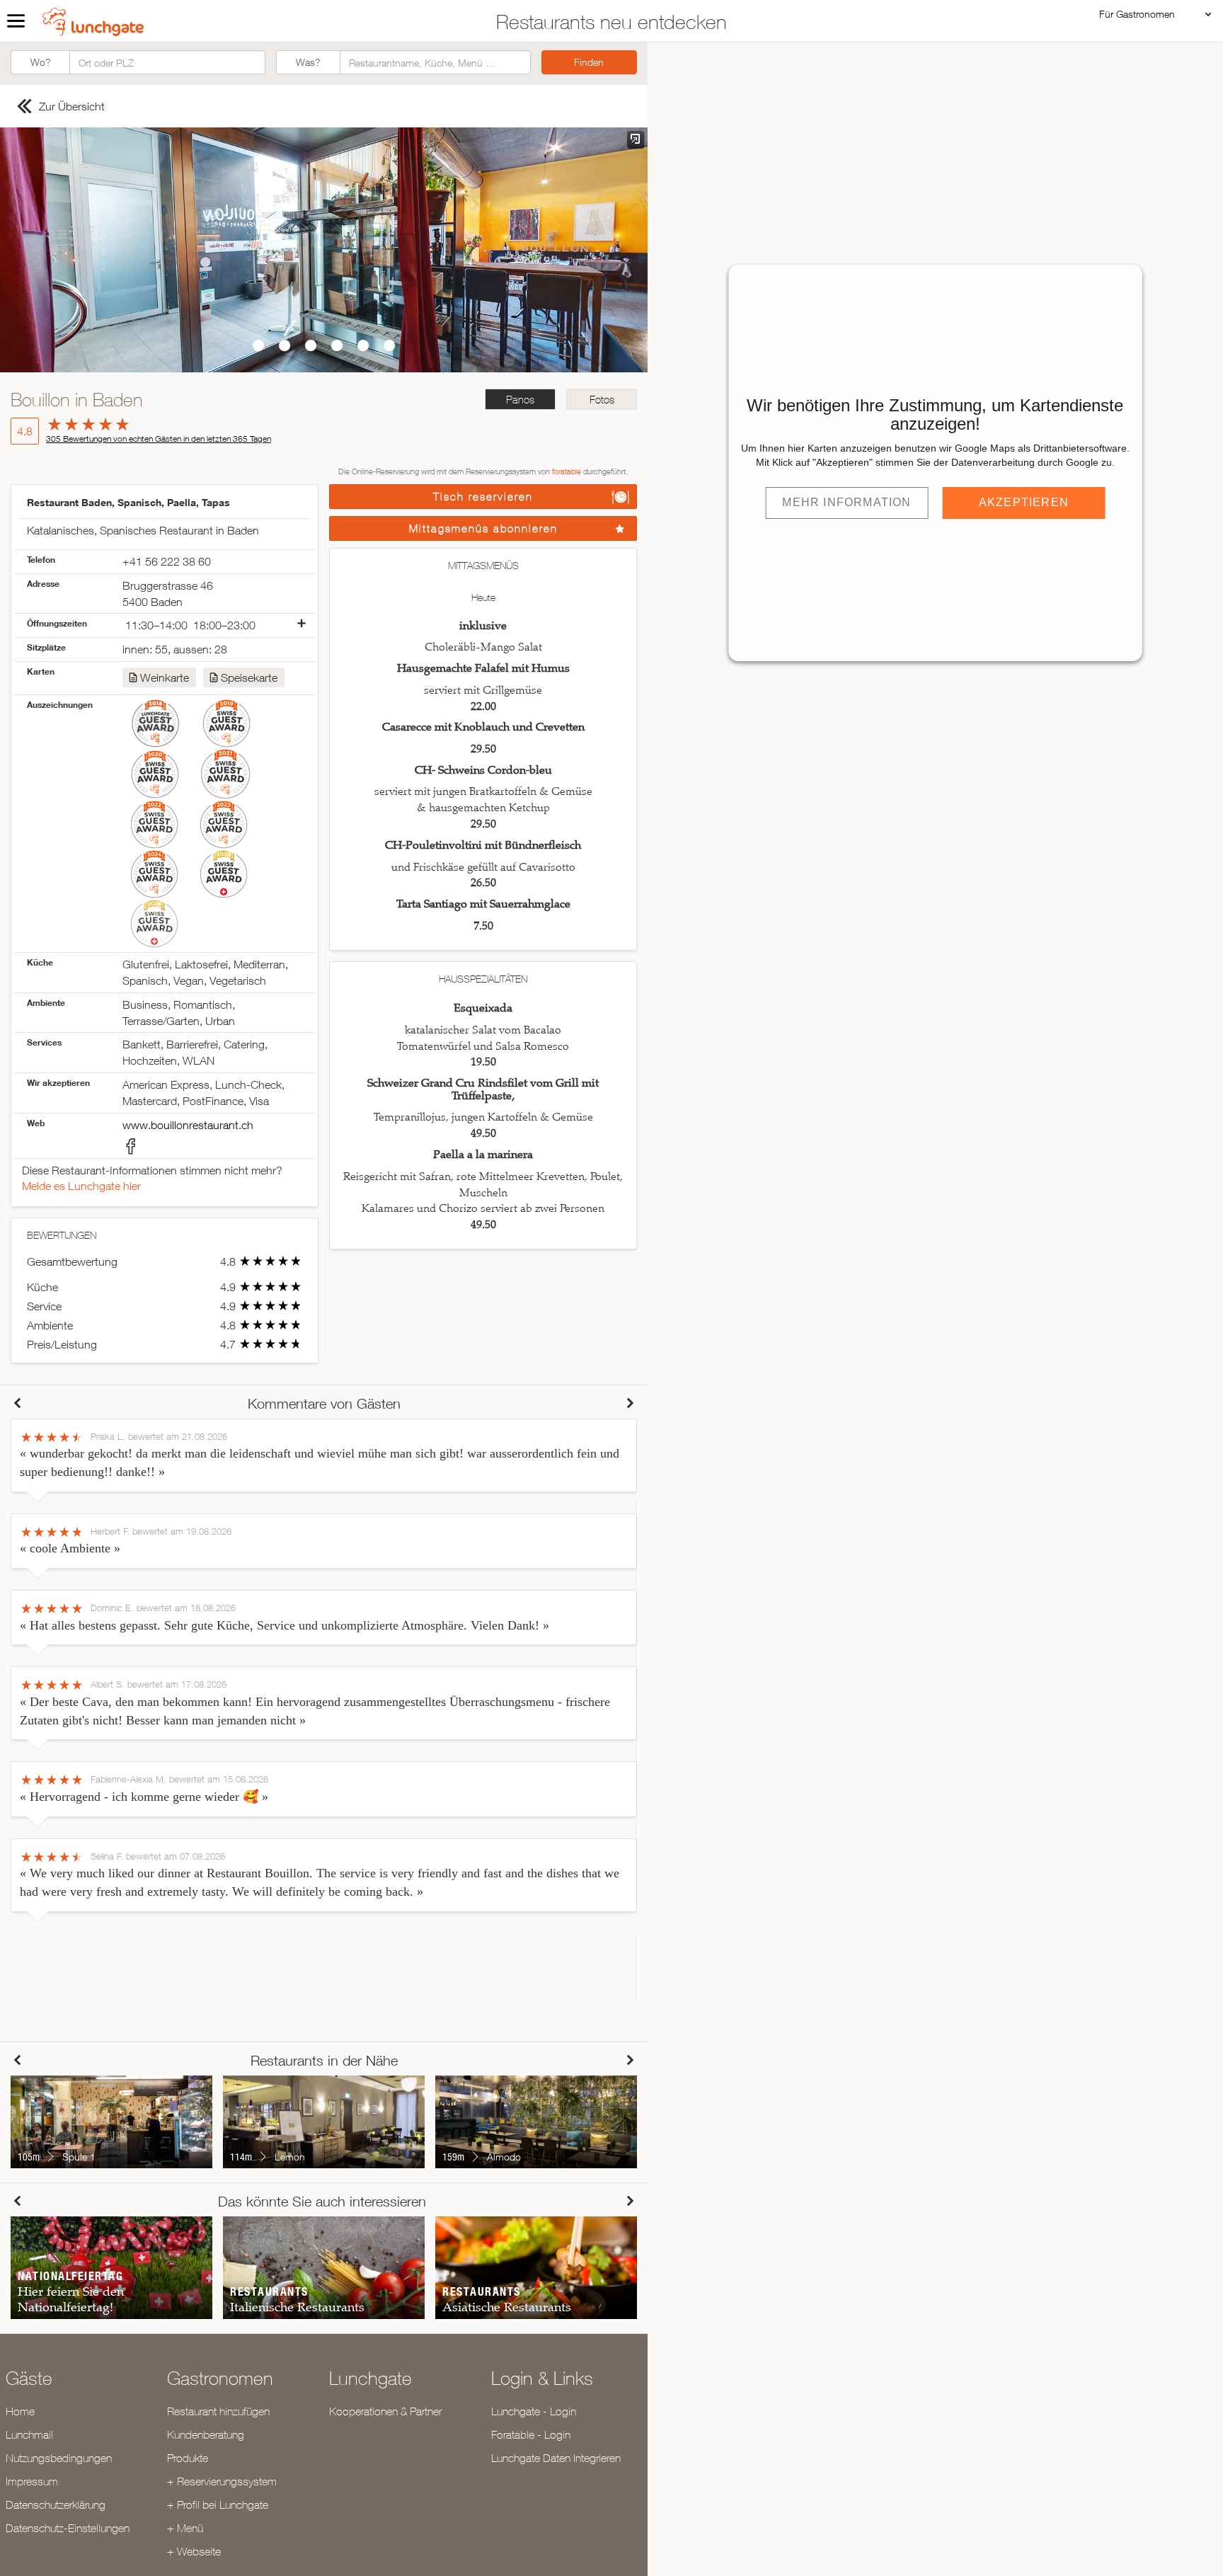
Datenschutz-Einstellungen (68, 2528)
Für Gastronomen (1137, 14)
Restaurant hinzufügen (218, 2411)
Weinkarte (165, 677)
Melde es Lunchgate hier (81, 1186)
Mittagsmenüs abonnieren (483, 528)
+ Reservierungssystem (222, 2481)
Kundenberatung (206, 2434)
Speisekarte (249, 677)
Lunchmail (29, 2434)
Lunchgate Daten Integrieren (556, 2458)
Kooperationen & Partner (385, 2411)
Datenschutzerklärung (56, 2505)
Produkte (188, 2458)
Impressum (32, 2481)
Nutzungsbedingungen (59, 2458)
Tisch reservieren (483, 497)
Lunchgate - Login (534, 2411)
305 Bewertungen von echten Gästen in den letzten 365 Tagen (159, 439)
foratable (567, 471)
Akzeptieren (1024, 502)
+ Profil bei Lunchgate (218, 2505)
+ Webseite (194, 2551)
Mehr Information (846, 502)
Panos (520, 400)
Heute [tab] (483, 597)
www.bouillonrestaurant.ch (188, 1125)
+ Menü (185, 2528)
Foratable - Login (531, 2434)
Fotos (602, 400)
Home (20, 2411)
